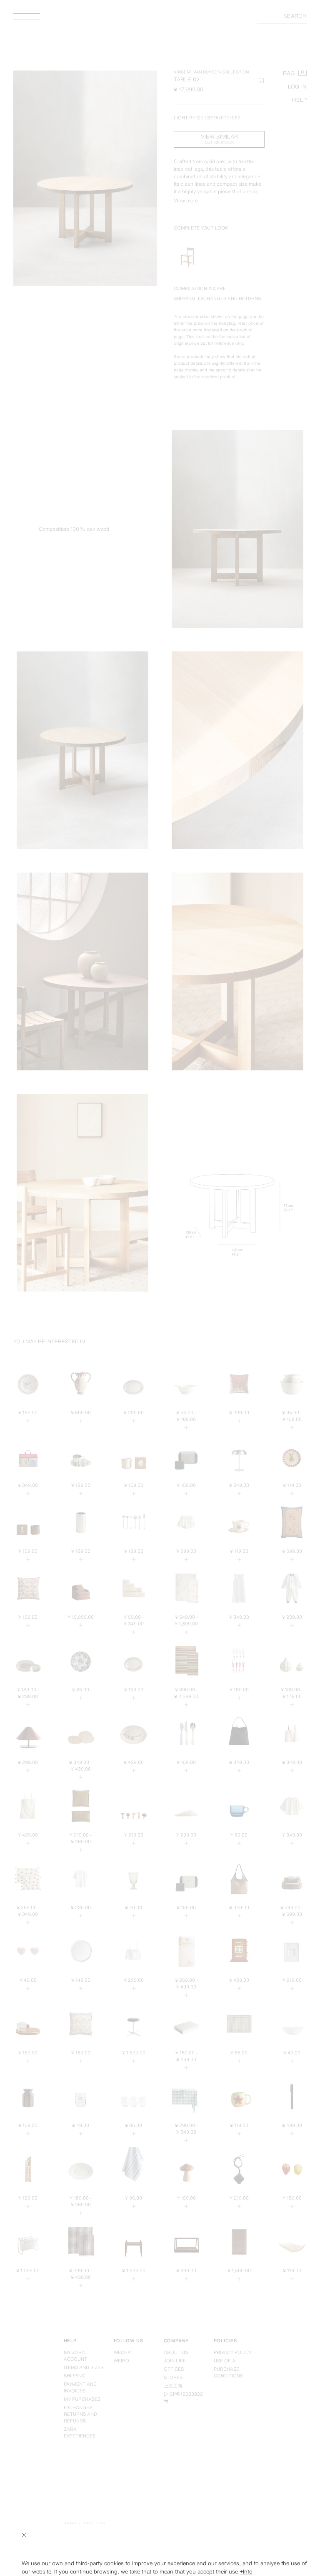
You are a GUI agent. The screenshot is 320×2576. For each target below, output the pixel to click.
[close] (24, 2535)
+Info (246, 2572)
